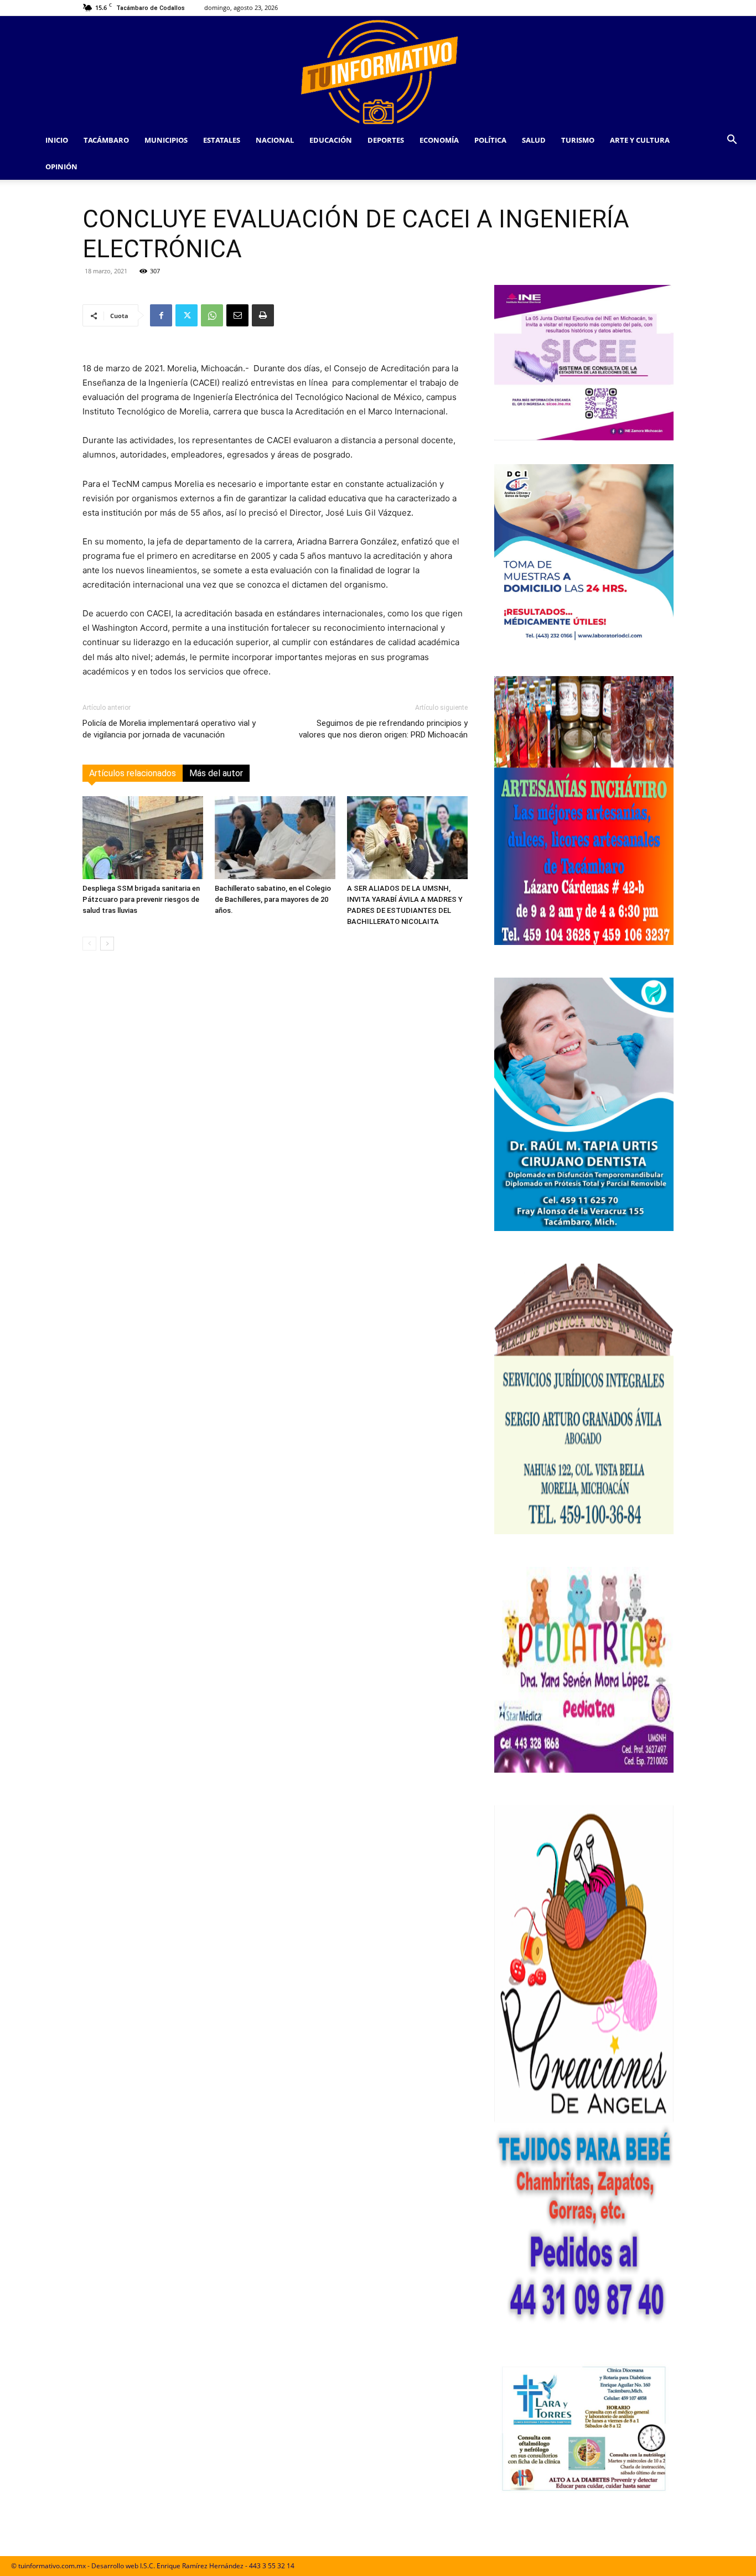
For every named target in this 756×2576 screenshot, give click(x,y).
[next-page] (107, 944)
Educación (331, 140)
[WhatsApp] (212, 315)
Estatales (222, 140)
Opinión (61, 167)
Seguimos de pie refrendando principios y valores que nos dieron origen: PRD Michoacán (383, 729)
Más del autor (216, 773)
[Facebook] (161, 315)
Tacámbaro (106, 140)
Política (490, 140)
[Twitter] (187, 315)
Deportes (386, 140)
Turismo (578, 140)
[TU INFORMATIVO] (378, 71)
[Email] (237, 315)
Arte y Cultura (640, 140)
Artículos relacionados (133, 773)
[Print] (263, 315)
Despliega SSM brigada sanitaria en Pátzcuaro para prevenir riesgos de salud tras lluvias (141, 899)
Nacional (275, 140)
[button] (732, 141)
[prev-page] (89, 944)
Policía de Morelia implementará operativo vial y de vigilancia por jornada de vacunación (169, 729)
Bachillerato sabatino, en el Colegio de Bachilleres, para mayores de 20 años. (273, 899)
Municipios (166, 140)
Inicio (57, 140)
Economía (439, 140)
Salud (534, 140)
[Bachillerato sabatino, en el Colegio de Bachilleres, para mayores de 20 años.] (275, 838)
